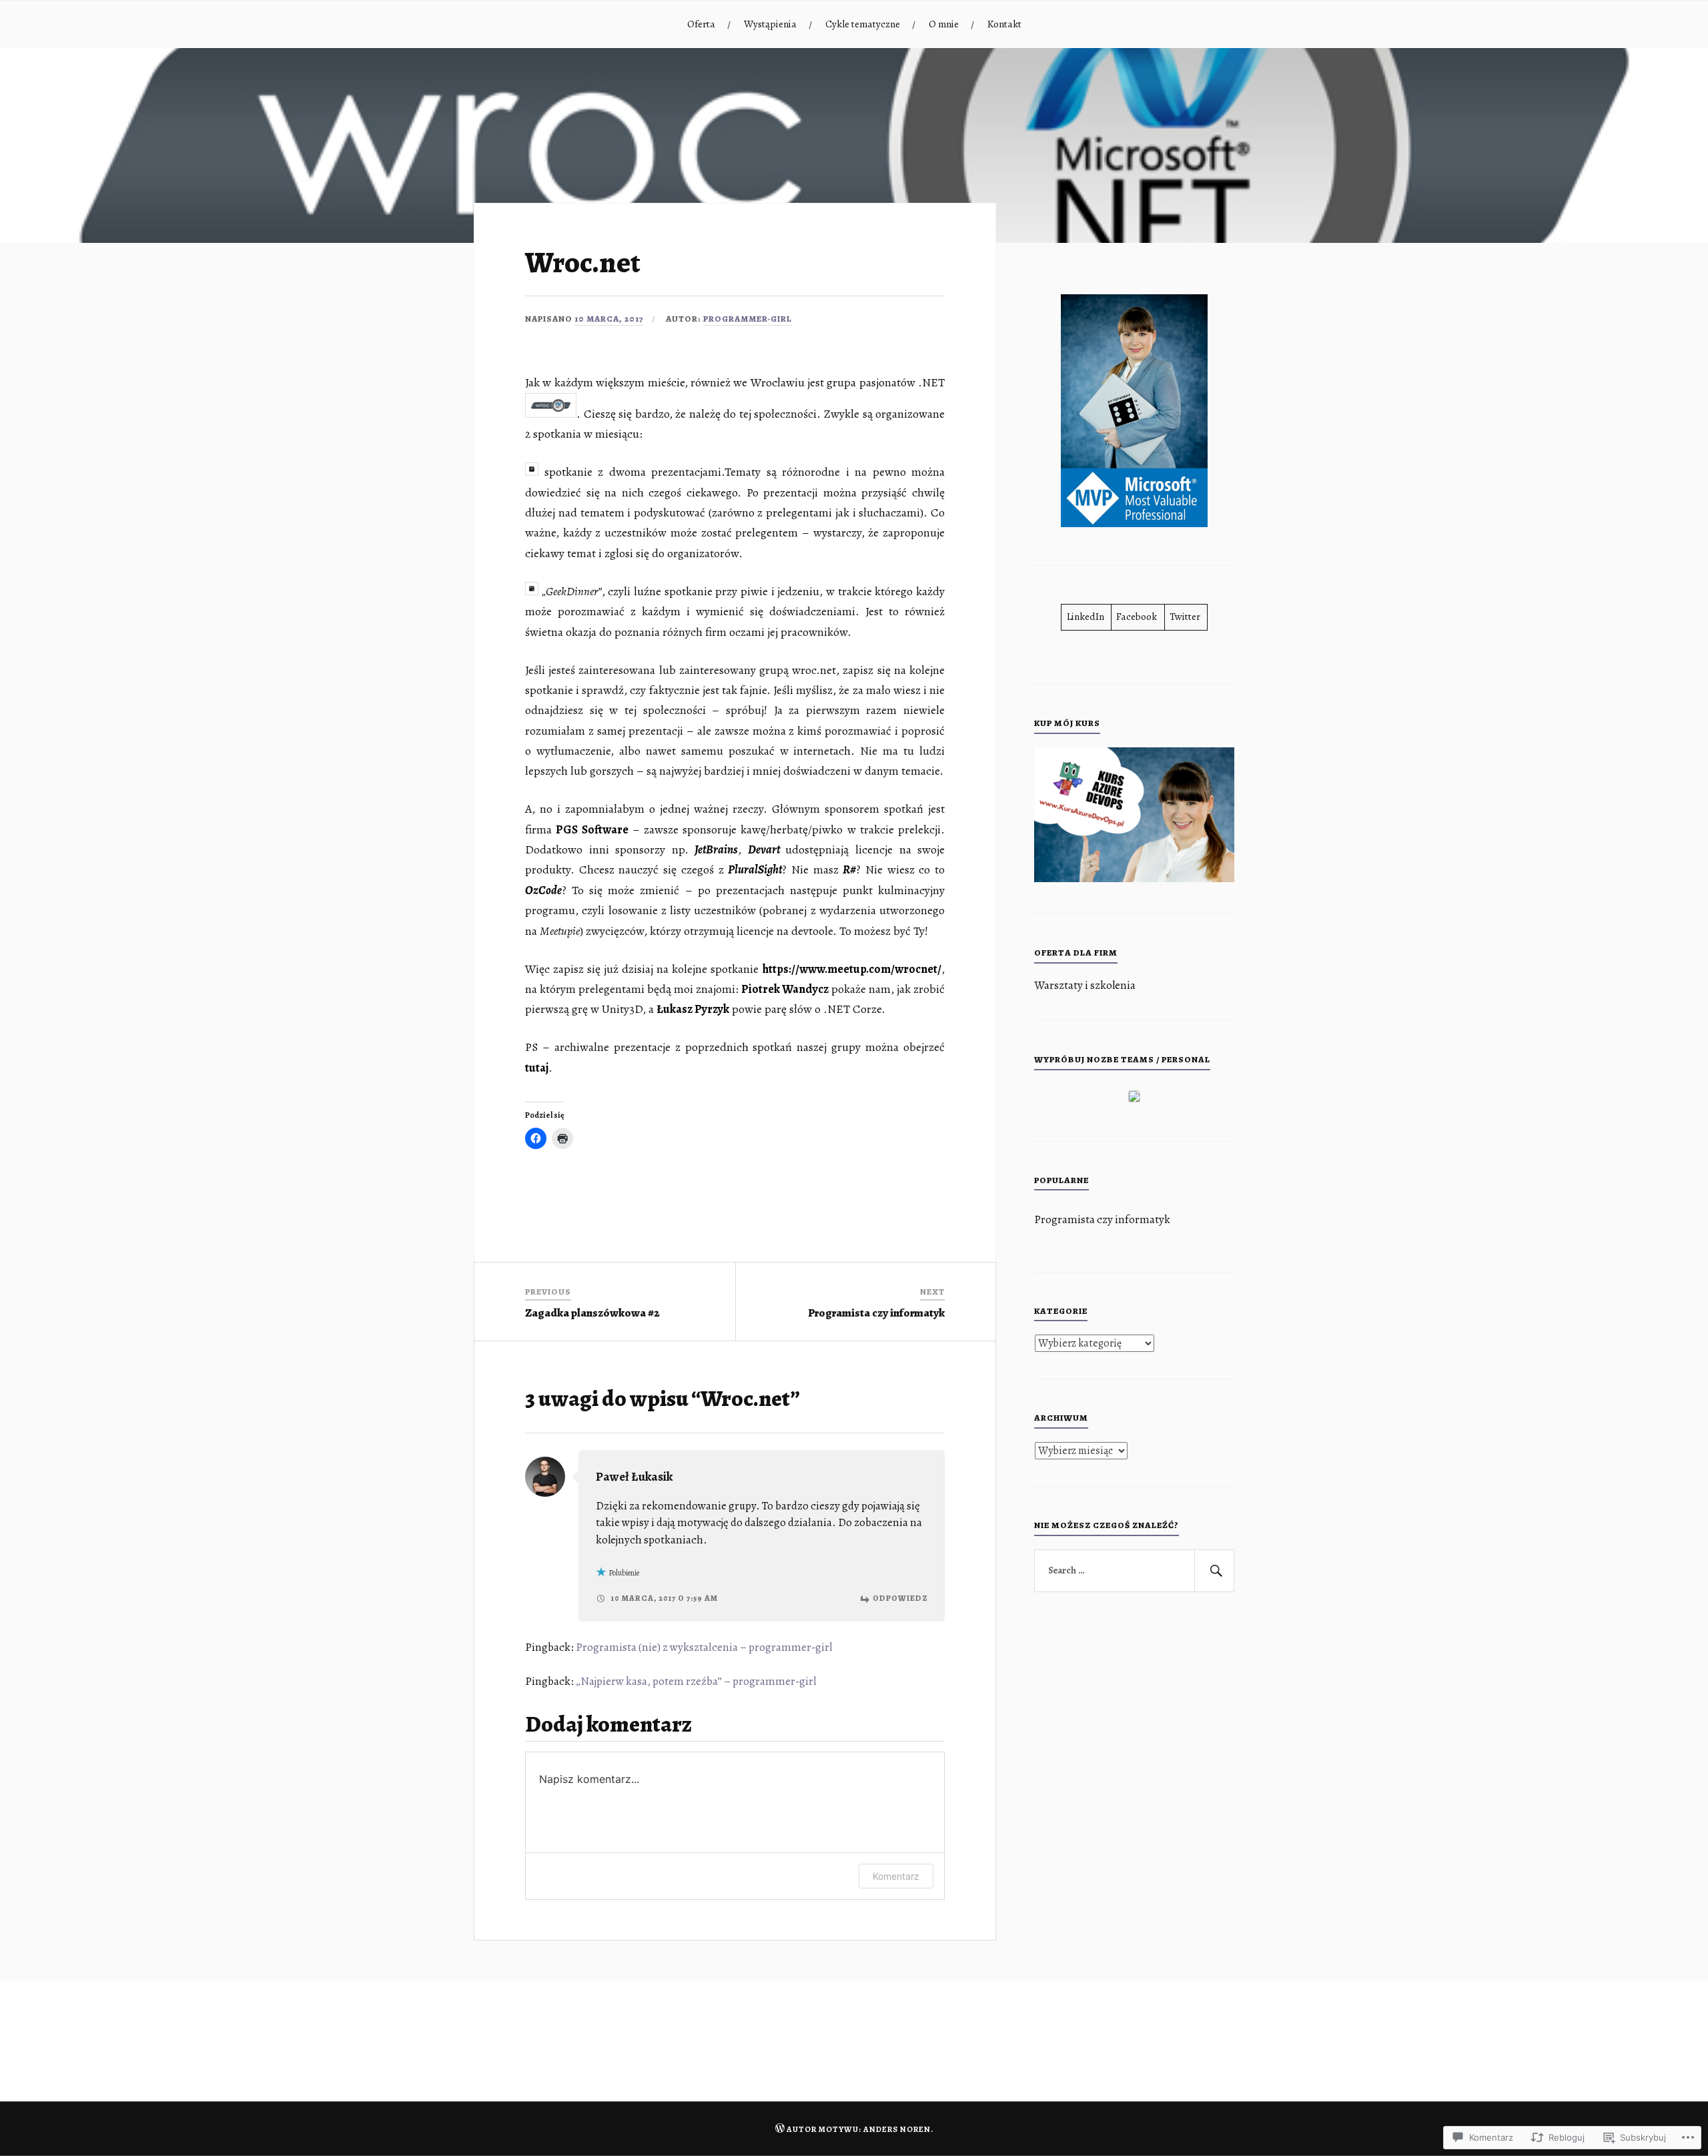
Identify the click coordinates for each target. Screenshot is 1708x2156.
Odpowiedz (900, 1598)
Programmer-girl (748, 319)
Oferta (701, 24)
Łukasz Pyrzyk (693, 1009)
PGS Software (592, 829)
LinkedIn (1086, 616)
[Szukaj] (1214, 1571)
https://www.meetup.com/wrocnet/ (852, 969)
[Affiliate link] (1134, 1099)
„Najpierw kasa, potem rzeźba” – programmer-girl (696, 1681)
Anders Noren (897, 2129)
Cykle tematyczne (863, 24)
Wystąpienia (770, 24)
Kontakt (1004, 24)
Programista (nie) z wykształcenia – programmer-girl (704, 1647)
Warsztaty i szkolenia (1085, 985)
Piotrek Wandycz (785, 989)
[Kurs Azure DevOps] (1134, 878)
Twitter (1185, 616)
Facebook (1137, 616)
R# (849, 869)
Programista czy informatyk (1102, 1219)
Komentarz (896, 1876)
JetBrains (716, 849)
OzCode (543, 890)
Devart (764, 849)
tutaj (537, 1068)
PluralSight (755, 869)
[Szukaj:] (1134, 1571)
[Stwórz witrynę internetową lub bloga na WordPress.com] (780, 2129)
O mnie (944, 24)
